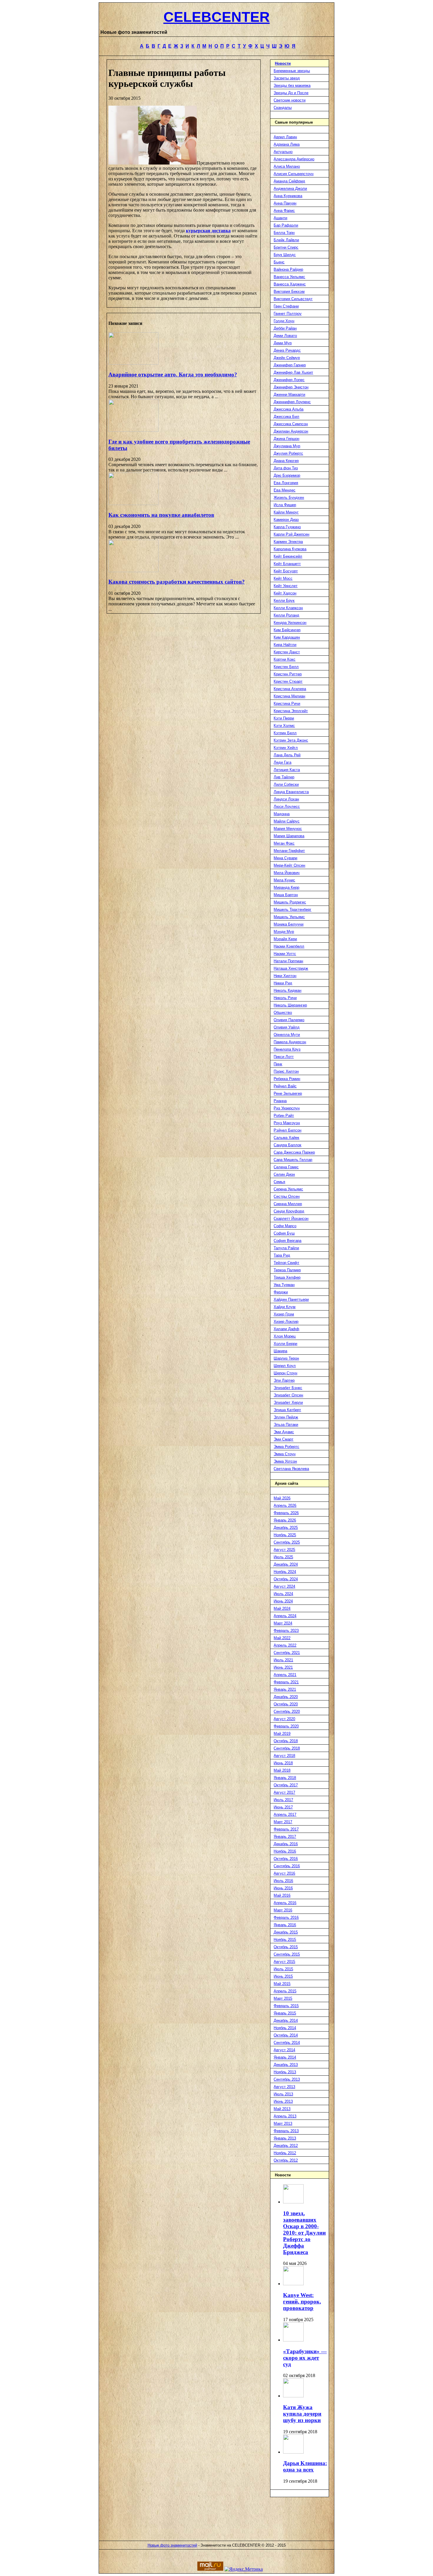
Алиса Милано (287, 166)
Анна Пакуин (285, 203)
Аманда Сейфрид (289, 181)
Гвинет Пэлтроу (288, 314)
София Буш (284, 1233)
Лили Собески (286, 784)
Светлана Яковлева (291, 1469)
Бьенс (279, 262)
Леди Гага (282, 762)
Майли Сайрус (287, 821)
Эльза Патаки (286, 1425)
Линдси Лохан (286, 799)
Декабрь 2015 (286, 1932)
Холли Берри (285, 1344)
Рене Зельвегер (288, 1093)
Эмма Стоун (285, 1454)
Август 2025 (284, 1550)
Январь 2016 (285, 1925)
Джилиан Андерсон (291, 431)
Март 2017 (283, 1822)
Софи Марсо (285, 1226)
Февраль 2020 (286, 1726)
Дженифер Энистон (291, 387)
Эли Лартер (284, 1380)
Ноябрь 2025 (285, 1535)
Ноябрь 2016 (285, 1851)
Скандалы (283, 108)
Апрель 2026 (285, 1505)
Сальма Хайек (286, 1138)
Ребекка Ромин (287, 1079)
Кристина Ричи (287, 704)
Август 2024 (284, 1586)
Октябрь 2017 (286, 1785)
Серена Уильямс (288, 1189)
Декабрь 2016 (286, 1844)
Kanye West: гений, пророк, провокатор (302, 2302)
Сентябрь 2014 (287, 2043)
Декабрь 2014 (286, 2021)
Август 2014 (284, 2050)
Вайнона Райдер (288, 269)
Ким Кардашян (287, 637)
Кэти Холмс (284, 726)
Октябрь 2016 (286, 1859)
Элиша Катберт (287, 1410)
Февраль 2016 (286, 1918)
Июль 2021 (283, 1660)
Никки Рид (283, 983)
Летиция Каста (287, 770)
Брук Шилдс (285, 255)
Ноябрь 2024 (285, 1572)
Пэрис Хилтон (286, 1071)
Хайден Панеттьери (291, 1299)
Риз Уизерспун (287, 1108)
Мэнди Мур (284, 932)
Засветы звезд (287, 78)
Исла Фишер (285, 505)
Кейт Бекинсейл (288, 556)
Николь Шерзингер (290, 1005)
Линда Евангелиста (291, 792)
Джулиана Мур (287, 446)
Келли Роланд (286, 615)
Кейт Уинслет (286, 586)
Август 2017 (284, 1792)
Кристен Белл (286, 667)
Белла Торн (284, 233)
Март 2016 (283, 1910)
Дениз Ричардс (287, 350)
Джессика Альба (289, 409)
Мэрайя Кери (285, 939)
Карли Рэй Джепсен (291, 534)
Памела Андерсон (290, 1042)
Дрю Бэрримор (287, 475)
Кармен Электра (288, 542)
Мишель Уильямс (289, 917)
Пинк (278, 1064)
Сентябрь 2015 (287, 1954)
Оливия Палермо (289, 1020)
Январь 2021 (285, 1689)
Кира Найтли (285, 645)
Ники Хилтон (285, 976)
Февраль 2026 (286, 1513)
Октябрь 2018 (286, 1741)
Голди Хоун (284, 321)
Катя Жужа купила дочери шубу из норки (302, 2414)
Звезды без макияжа (292, 85)
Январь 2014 (285, 2057)
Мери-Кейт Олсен (289, 865)
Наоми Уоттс (285, 954)
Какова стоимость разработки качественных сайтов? (177, 582)
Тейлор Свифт (286, 1263)
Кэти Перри (284, 718)
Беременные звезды (292, 71)
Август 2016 (284, 1873)
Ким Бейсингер (287, 630)
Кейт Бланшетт (287, 564)
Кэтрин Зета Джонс (291, 740)
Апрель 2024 (285, 1616)
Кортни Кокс (285, 659)
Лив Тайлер (284, 777)
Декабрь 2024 (286, 1564)
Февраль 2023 (286, 1631)
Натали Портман (288, 961)
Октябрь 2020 (286, 1704)
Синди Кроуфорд (289, 1211)
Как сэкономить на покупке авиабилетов (161, 515)
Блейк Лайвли (286, 240)
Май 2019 (282, 1734)
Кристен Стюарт (288, 681)
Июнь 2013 (283, 2101)
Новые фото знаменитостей (172, 2545)
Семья (279, 1182)
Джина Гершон (286, 439)
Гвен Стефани (286, 306)
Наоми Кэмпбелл (289, 946)
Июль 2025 (283, 1557)
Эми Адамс (284, 1432)
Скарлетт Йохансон (291, 1219)
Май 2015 (282, 1984)
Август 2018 (284, 1756)
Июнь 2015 (283, 1976)
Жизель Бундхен (289, 498)
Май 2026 (282, 1498)
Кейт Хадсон (285, 593)
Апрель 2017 (285, 1815)
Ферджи (281, 1292)
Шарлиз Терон (286, 1358)
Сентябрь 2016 (287, 1866)
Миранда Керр (286, 887)
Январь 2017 (285, 1837)
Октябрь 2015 (286, 1947)
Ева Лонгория (286, 483)
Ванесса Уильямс (289, 277)
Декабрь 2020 (286, 1697)
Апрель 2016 (285, 1903)
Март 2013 (283, 2124)
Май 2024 (282, 1608)
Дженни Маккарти (289, 395)
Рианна (280, 1101)
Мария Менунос (288, 829)
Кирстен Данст (287, 652)
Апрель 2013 (285, 2116)
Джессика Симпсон (291, 424)
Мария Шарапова (289, 836)
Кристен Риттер (288, 674)
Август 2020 (284, 1719)
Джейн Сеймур (287, 358)
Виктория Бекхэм (289, 292)
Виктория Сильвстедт (293, 299)
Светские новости (290, 100)
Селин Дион (284, 1174)
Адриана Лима (287, 144)
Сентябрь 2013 (287, 2079)
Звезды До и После (291, 93)
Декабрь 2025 (286, 1528)
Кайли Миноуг (286, 512)
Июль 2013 (283, 2094)
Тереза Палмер (287, 1270)
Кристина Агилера (290, 689)
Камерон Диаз (286, 520)
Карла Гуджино (287, 527)
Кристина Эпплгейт (291, 711)
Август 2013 (284, 2087)
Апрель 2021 (285, 1675)
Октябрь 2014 (286, 2035)
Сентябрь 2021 (287, 1653)
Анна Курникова (288, 196)
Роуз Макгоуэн (287, 1123)
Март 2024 (283, 1623)
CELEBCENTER (217, 17)
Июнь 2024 (283, 1601)
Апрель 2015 (285, 1991)
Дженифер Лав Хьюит (293, 372)
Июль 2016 (283, 1881)
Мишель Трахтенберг (292, 910)
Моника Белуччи (289, 924)
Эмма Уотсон (285, 1461)
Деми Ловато (285, 336)
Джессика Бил (286, 417)
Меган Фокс (284, 843)
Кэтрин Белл (285, 733)
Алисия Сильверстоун (294, 174)
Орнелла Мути (287, 1035)
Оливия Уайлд (287, 1027)
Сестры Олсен (287, 1196)
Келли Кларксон (288, 608)
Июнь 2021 (283, 1667)
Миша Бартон (286, 895)
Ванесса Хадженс (290, 284)
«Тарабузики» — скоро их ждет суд (305, 2358)
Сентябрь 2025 (287, 1542)
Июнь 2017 (283, 1807)
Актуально (283, 152)
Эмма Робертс (286, 1447)
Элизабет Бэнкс (288, 1388)
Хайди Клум (285, 1307)
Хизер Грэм (284, 1314)
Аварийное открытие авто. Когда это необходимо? (173, 374)
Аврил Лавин (285, 137)
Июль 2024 (283, 1594)
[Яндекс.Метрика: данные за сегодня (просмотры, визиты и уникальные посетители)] (244, 2569)
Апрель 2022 (285, 1645)
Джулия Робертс (288, 453)
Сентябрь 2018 (287, 1748)
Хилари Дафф (286, 1329)
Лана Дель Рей (287, 755)
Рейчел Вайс (285, 1086)
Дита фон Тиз (286, 468)
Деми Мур (283, 343)
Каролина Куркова (290, 549)
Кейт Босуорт (286, 571)
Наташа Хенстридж (291, 968)
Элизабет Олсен (288, 1395)
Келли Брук (284, 601)
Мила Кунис (284, 880)
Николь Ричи (285, 998)
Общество (283, 1013)
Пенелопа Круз (287, 1049)
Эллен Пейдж (286, 1417)
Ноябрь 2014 (285, 2028)
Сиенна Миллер (288, 1204)
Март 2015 (283, 1998)
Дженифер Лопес (289, 380)
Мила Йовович (287, 873)
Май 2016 (282, 1895)
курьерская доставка (208, 231)
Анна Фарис (284, 211)
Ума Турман (284, 1285)
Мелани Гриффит (289, 851)
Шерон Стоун (285, 1373)
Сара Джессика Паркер (294, 1152)
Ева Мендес (285, 490)
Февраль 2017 (286, 1829)
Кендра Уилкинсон (290, 623)
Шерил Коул (285, 1366)
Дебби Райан (285, 328)
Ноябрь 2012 (285, 2153)
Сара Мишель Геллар (293, 1160)
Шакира (280, 1351)
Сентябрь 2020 (287, 1711)
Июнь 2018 (283, 1763)
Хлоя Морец (285, 1336)
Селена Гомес (286, 1167)
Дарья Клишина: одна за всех (305, 2466)
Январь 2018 (285, 1778)
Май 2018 (282, 1770)
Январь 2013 (285, 2138)
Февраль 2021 (286, 1682)
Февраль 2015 (286, 2006)
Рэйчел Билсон (287, 1130)
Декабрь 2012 (286, 2146)
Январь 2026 (285, 1520)
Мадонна (282, 814)
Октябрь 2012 (286, 2160)
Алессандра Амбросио (294, 159)
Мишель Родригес (290, 902)
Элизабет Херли (288, 1402)
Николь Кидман (287, 990)
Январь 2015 (285, 2013)
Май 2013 (282, 2109)
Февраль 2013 (286, 2131)
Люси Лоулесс (287, 807)
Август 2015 (284, 1962)
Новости (283, 63)
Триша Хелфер (287, 1277)
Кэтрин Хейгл (286, 748)
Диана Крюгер (286, 461)
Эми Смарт (284, 1439)
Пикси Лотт (284, 1057)
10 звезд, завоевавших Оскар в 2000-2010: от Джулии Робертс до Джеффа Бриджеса (304, 2233)
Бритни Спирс (286, 247)
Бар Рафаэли (286, 225)
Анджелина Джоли (290, 188)
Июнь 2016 (283, 1888)
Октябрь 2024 (286, 1579)
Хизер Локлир (286, 1322)
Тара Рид (282, 1255)
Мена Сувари (285, 858)
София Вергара (287, 1241)
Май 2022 (282, 1638)
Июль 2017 (283, 1800)
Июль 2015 (283, 1969)
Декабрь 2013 (286, 2065)
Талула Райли (286, 1248)
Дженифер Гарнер (290, 365)
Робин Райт (284, 1116)
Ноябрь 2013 (285, 2072)
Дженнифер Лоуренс (292, 402)
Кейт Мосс (283, 578)
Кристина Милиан (289, 696)
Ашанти (280, 218)
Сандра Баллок (287, 1145)
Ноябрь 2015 (285, 1940)
